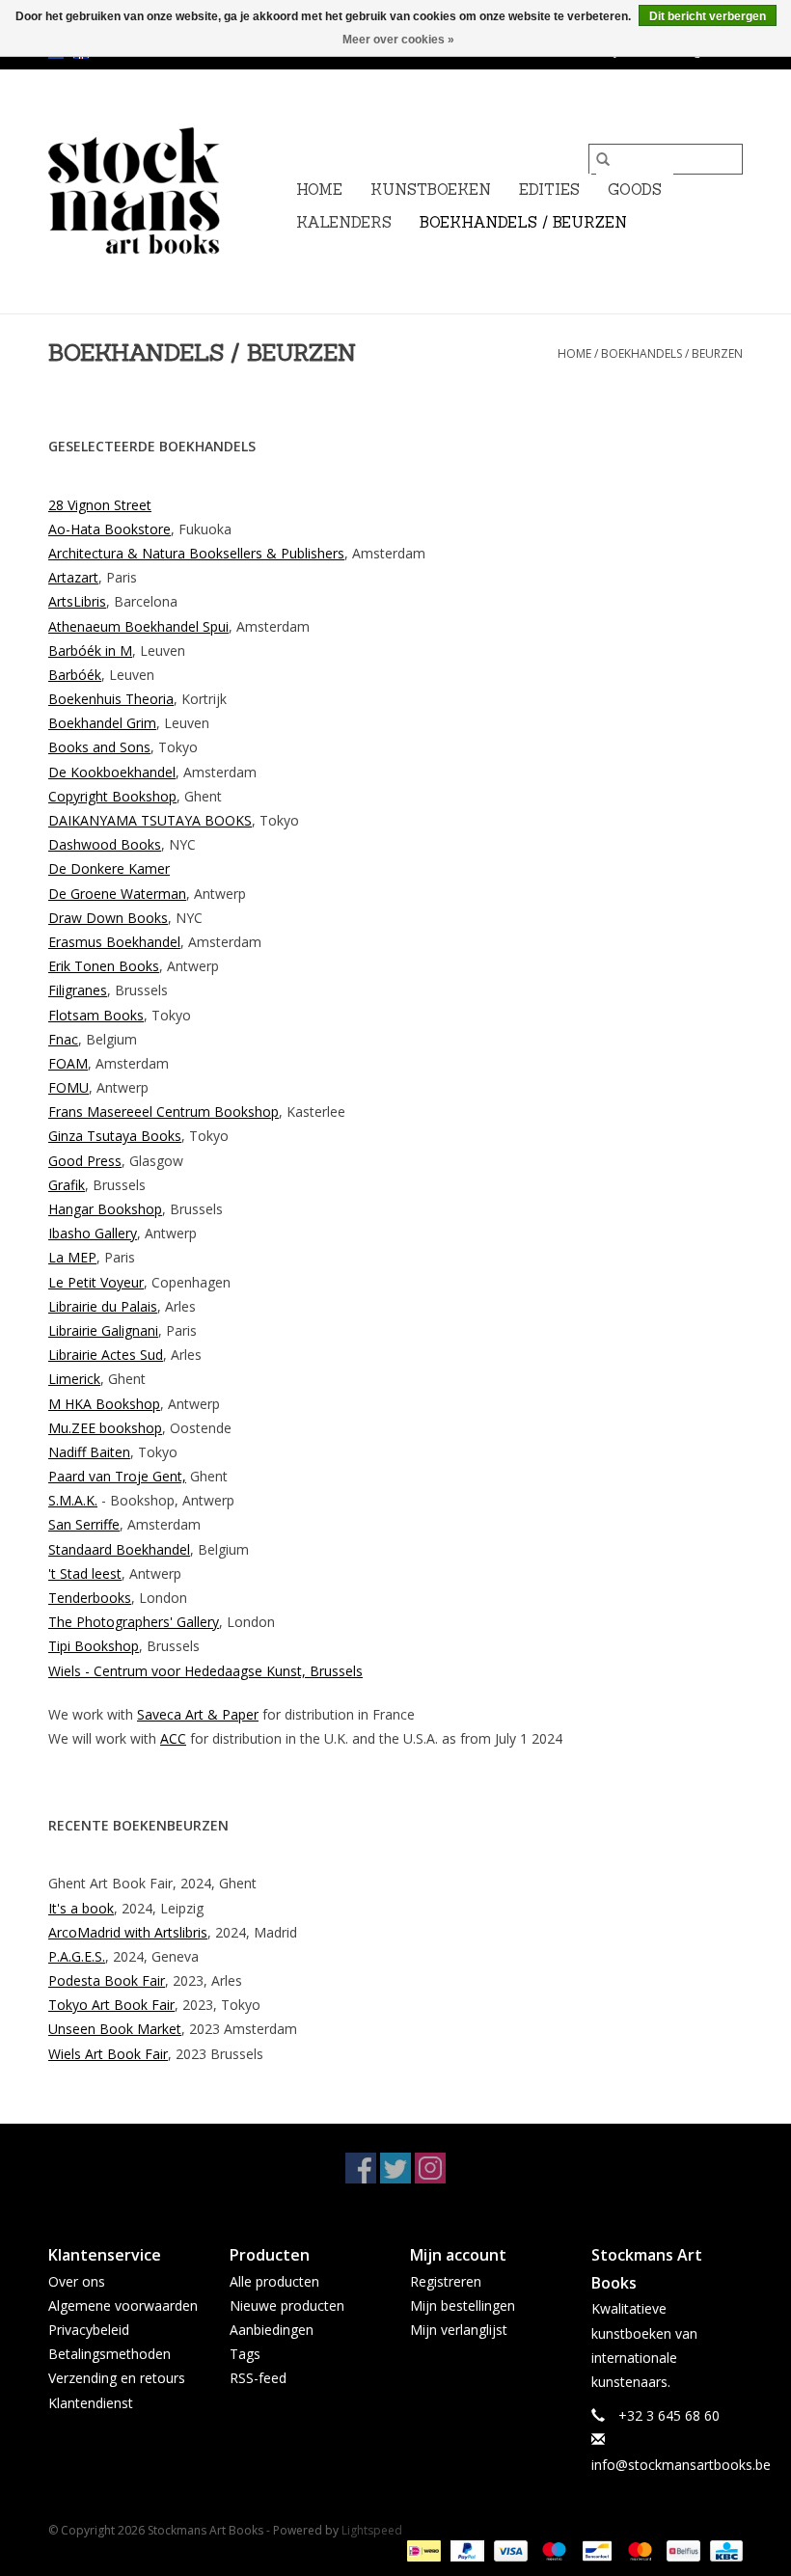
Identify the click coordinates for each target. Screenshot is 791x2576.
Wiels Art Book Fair (108, 2054)
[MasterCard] (638, 2550)
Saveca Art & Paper (198, 1714)
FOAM (68, 1063)
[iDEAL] (422, 2550)
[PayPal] (465, 2550)
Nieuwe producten (287, 2305)
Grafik (67, 1185)
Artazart (73, 577)
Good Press (85, 1161)
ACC (173, 1738)
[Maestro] (552, 2550)
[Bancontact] (595, 2550)
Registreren (446, 2281)
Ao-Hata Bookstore (109, 529)
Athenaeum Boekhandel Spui (138, 626)
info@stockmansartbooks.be (681, 2465)
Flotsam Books (96, 1015)
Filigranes (78, 990)
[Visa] (509, 2550)
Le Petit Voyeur (96, 1282)
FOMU (68, 1087)
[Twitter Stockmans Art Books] (395, 2168)
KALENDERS (344, 222)
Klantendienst (91, 2403)
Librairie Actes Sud (106, 1355)
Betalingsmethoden (109, 2354)
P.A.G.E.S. (77, 1956)
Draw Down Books (108, 918)
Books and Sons (99, 747)
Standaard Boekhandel (119, 1549)
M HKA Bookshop (104, 1404)
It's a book (81, 1908)
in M (117, 651)
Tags (245, 2354)
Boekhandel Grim (102, 723)
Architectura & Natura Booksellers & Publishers (196, 553)
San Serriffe (84, 1524)
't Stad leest (85, 1573)
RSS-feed (258, 2378)
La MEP (72, 1257)
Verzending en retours (117, 2378)
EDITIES (549, 190)
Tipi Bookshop (94, 1646)
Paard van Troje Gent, (117, 1476)
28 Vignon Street (100, 505)
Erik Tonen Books (104, 966)
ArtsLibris (77, 601)
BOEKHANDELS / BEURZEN (523, 222)
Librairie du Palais (103, 1306)
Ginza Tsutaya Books (115, 1136)
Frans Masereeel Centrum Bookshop (164, 1112)
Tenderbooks (90, 1598)
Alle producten (274, 2281)
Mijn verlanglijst (459, 2330)
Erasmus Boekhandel (114, 942)
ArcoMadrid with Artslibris (128, 1932)
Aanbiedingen (272, 2330)
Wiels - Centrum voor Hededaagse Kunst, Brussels (205, 1671)
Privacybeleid (89, 2330)
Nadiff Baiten (89, 1452)
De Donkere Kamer (109, 868)
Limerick (74, 1379)
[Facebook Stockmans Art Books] (361, 2168)
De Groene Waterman (117, 894)
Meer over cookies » (398, 40)
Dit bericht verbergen (708, 16)
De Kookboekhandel (112, 772)
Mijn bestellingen (463, 2305)
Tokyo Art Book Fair (111, 2005)
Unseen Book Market (115, 2029)
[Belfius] (681, 2550)
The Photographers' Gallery (134, 1622)
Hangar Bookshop (105, 1209)
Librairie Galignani (103, 1330)
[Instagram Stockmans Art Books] (430, 2168)
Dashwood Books (105, 844)
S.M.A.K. (73, 1500)
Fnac (63, 1039)
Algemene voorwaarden (123, 2305)
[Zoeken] (603, 159)
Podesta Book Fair (107, 1980)
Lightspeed (372, 2530)
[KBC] (723, 2550)
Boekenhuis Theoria (111, 699)
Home (319, 190)
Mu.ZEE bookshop (105, 1428)
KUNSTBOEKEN (431, 190)
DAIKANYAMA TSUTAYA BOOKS (150, 820)
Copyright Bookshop (112, 796)
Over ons (77, 2281)
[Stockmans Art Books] (166, 191)
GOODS (635, 190)
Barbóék (75, 651)
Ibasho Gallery (93, 1233)
